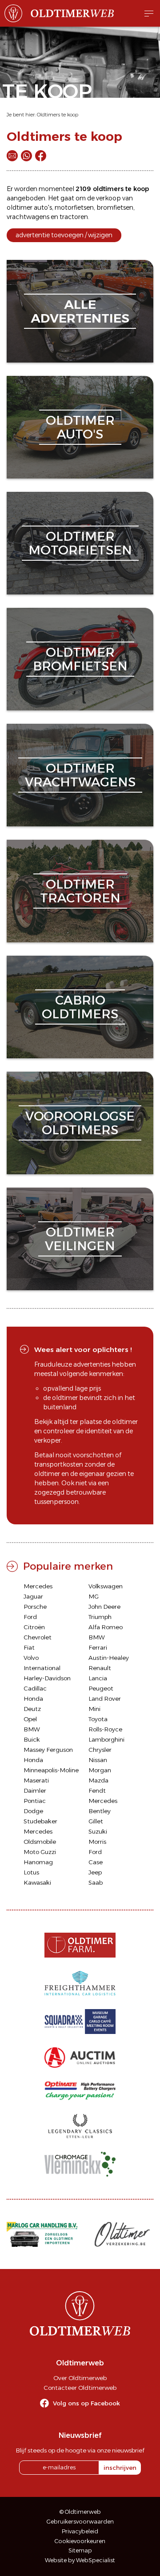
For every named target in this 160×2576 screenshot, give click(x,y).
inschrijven (120, 2468)
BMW (97, 1637)
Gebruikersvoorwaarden (80, 2522)
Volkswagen (106, 1586)
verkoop (108, 198)
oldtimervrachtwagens (80, 775)
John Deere (104, 1607)
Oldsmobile (40, 1842)
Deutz (32, 1709)
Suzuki (98, 1831)
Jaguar (33, 1596)
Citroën (34, 1627)
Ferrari (98, 1647)
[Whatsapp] (26, 156)
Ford (30, 1617)
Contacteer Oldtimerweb (80, 2388)
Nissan (98, 1760)
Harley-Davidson (47, 1678)
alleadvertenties (80, 311)
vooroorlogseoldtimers (80, 1123)
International (42, 1668)
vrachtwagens (28, 217)
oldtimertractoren (80, 891)
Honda (33, 1699)
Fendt (97, 1790)
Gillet (96, 1821)
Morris (97, 1842)
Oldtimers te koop (58, 115)
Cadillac (35, 1688)
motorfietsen (74, 207)
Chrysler (100, 1750)
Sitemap (80, 2550)
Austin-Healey (109, 1658)
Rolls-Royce (105, 1729)
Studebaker (40, 1821)
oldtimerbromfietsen (80, 659)
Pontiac (35, 1801)
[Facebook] (41, 156)
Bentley (100, 1811)
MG (94, 1596)
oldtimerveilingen (80, 1239)
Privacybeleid (80, 2531)
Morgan (100, 1770)
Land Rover (105, 1699)
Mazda (98, 1780)
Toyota (98, 1719)
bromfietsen (115, 207)
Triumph (100, 1617)
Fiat (29, 1647)
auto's (43, 207)
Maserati (36, 1780)
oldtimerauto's (80, 427)
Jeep (95, 1872)
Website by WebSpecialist (80, 2560)
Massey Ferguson (48, 1750)
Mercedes (38, 1586)
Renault (100, 1668)
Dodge (33, 1811)
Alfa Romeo (106, 1627)
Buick (32, 1739)
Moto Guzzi (40, 1852)
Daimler (35, 1790)
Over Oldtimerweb (80, 2378)
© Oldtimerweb (80, 2512)
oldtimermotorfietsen (80, 543)
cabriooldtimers (80, 1007)
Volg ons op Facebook (86, 2403)
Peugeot (101, 1688)
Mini (94, 1709)
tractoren (74, 217)
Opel (30, 1719)
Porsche (35, 1607)
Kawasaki (37, 1882)
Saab (96, 1882)
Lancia (98, 1678)
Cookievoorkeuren (80, 2541)
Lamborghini (106, 1739)
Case (96, 1862)
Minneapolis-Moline (51, 1770)
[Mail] (12, 156)
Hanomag (38, 1862)
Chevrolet (38, 1637)
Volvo (31, 1658)
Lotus (31, 1872)
